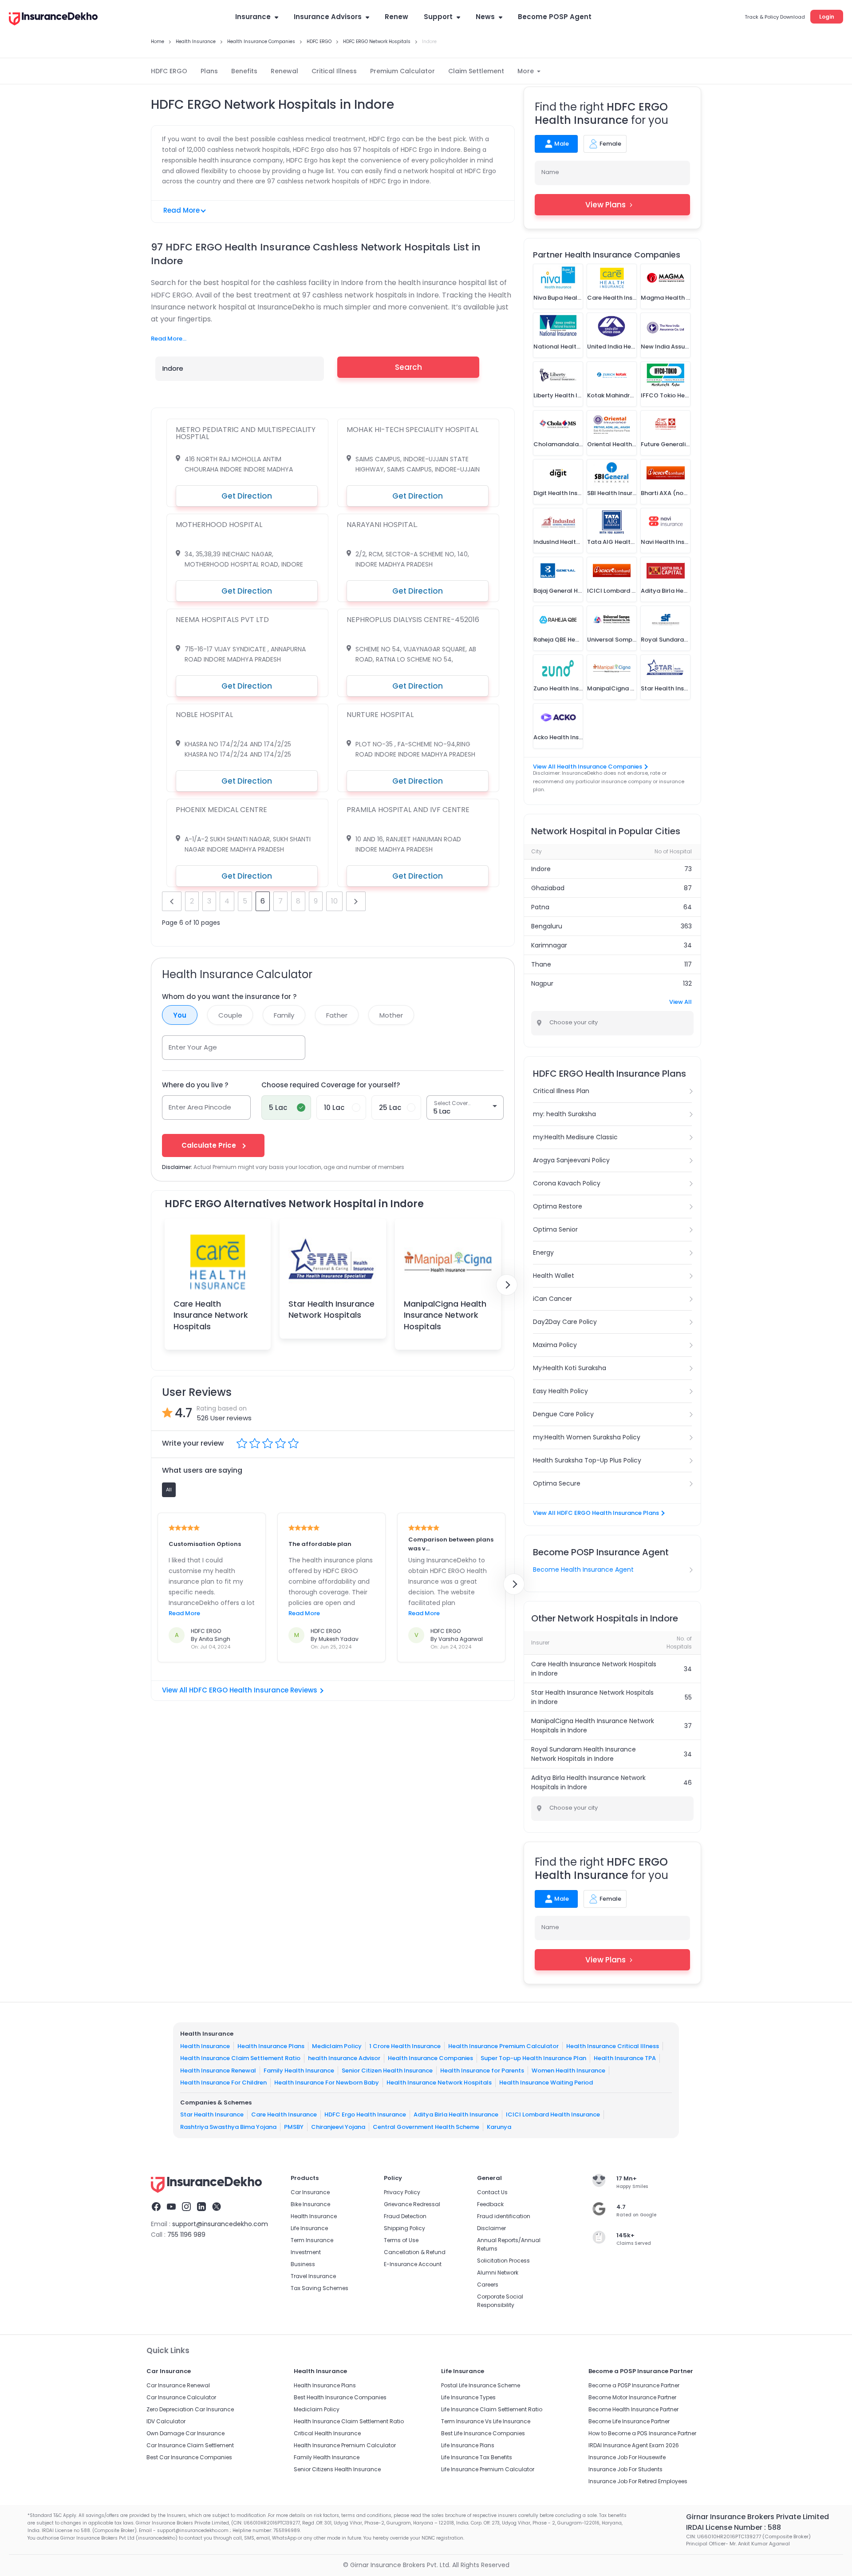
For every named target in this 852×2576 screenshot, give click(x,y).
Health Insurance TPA (625, 2058)
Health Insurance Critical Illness (613, 2046)
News (485, 17)
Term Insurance (312, 2240)
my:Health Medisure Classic (575, 1137)
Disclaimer (491, 2228)
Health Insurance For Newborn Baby (327, 2083)
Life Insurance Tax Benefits (477, 2457)
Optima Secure (557, 1483)
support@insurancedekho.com (220, 2224)
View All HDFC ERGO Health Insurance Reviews (240, 1690)
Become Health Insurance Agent (583, 1569)
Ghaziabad (548, 888)
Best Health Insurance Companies (340, 2397)
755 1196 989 (186, 2235)
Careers (488, 2285)
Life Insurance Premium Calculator (488, 2469)
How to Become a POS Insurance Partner (642, 2433)
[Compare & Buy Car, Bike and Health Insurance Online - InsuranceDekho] (53, 20)
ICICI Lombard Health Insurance (553, 2114)
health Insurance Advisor (344, 2058)
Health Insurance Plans (271, 2046)
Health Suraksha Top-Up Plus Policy (587, 1460)
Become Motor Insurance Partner (632, 2397)
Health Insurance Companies (430, 2058)
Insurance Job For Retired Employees (638, 2481)
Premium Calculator (402, 71)
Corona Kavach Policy (567, 1183)
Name (550, 172)
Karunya (499, 2127)
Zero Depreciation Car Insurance (190, 2409)
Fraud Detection (405, 2216)
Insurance (253, 17)
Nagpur (542, 983)
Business (303, 2264)
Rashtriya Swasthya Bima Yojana (228, 2127)
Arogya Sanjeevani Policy (571, 1160)
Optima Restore (558, 1206)
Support (438, 17)
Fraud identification (504, 2216)
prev (172, 901)
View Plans (605, 205)
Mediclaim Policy (337, 2046)
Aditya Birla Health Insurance (456, 2114)
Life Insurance (309, 2228)
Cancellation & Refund (415, 2252)
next (356, 901)
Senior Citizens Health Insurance (337, 2469)
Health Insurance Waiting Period (546, 2083)
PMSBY (294, 2127)
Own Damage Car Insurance (185, 2433)
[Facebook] (156, 2208)
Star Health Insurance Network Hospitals (331, 1309)
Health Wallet (554, 1276)
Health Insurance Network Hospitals (439, 2083)
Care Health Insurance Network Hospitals (211, 1315)
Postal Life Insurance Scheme (481, 2385)
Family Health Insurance (299, 2071)
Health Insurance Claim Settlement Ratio (240, 2058)
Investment (306, 2252)
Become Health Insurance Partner (633, 2409)
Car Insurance (310, 2192)
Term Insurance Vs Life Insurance (486, 2421)
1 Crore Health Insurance (405, 2046)
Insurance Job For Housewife (627, 2457)
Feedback (490, 2204)
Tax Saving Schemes (319, 2288)
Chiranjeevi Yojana (338, 2127)
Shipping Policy (404, 2228)
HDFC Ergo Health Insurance (365, 2114)
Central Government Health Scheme (426, 2127)
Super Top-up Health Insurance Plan (533, 2058)
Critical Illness (334, 71)
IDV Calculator (166, 2421)
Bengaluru (547, 926)
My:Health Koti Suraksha (570, 1368)
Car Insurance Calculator (181, 2397)
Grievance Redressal (412, 2204)
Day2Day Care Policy (565, 1322)
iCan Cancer (552, 1299)
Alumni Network (498, 2273)
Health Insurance (205, 2046)
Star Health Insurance (212, 2114)
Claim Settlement (476, 71)
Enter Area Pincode (200, 1107)
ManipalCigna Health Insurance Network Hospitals (445, 1315)
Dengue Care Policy (563, 1414)
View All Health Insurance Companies (588, 767)
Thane (541, 964)
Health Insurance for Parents (482, 2071)
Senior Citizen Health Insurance (387, 2071)
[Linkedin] (201, 2208)
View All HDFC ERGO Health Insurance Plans (596, 1513)
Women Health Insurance (568, 2071)
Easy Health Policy (560, 1391)
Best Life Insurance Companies (483, 2433)
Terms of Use (401, 2240)
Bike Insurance (310, 2204)
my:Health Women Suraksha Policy (587, 1437)
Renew (396, 17)
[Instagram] (186, 2208)
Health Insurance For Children (223, 2083)
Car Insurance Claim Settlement (190, 2445)
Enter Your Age (193, 1047)
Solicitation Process (503, 2261)
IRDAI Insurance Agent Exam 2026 (634, 2445)
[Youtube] (171, 2208)
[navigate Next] (507, 1285)
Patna (540, 907)
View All (680, 1002)
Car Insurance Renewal (178, 2385)
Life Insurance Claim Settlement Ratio (492, 2409)
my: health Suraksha (564, 1114)
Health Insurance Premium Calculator (503, 2046)
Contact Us (492, 2192)
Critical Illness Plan (561, 1091)
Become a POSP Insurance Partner (634, 2385)
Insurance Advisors (328, 17)
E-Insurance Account (413, 2264)
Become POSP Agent (555, 17)
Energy (543, 1252)
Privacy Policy (402, 2192)
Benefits (244, 71)
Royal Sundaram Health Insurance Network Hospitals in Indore (584, 1754)
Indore (541, 869)
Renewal (284, 71)
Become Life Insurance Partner (629, 2421)
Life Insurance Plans (468, 2445)
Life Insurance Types (468, 2397)
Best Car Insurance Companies (189, 2457)
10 (334, 901)
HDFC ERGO (169, 71)
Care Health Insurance (284, 2114)
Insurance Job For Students (625, 2469)
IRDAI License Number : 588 (734, 2527)
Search (408, 367)
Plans (209, 71)
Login (827, 17)
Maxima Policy (555, 1345)
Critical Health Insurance (327, 2433)
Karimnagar (549, 945)
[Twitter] (217, 2208)
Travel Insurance (313, 2276)
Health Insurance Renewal (218, 2071)
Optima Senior (555, 1229)
